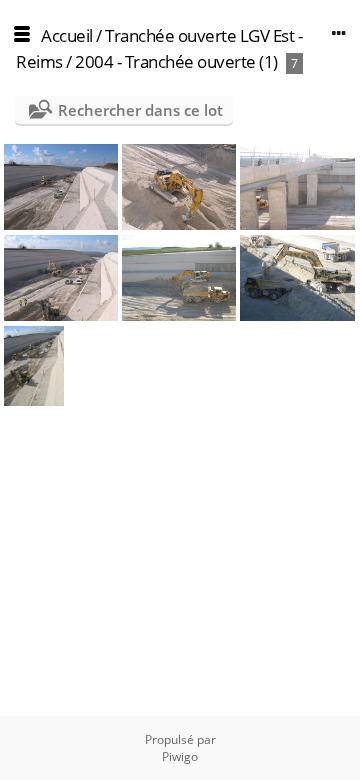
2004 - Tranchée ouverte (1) (176, 61)
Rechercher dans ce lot (140, 110)
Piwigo (180, 756)
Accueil (67, 35)
